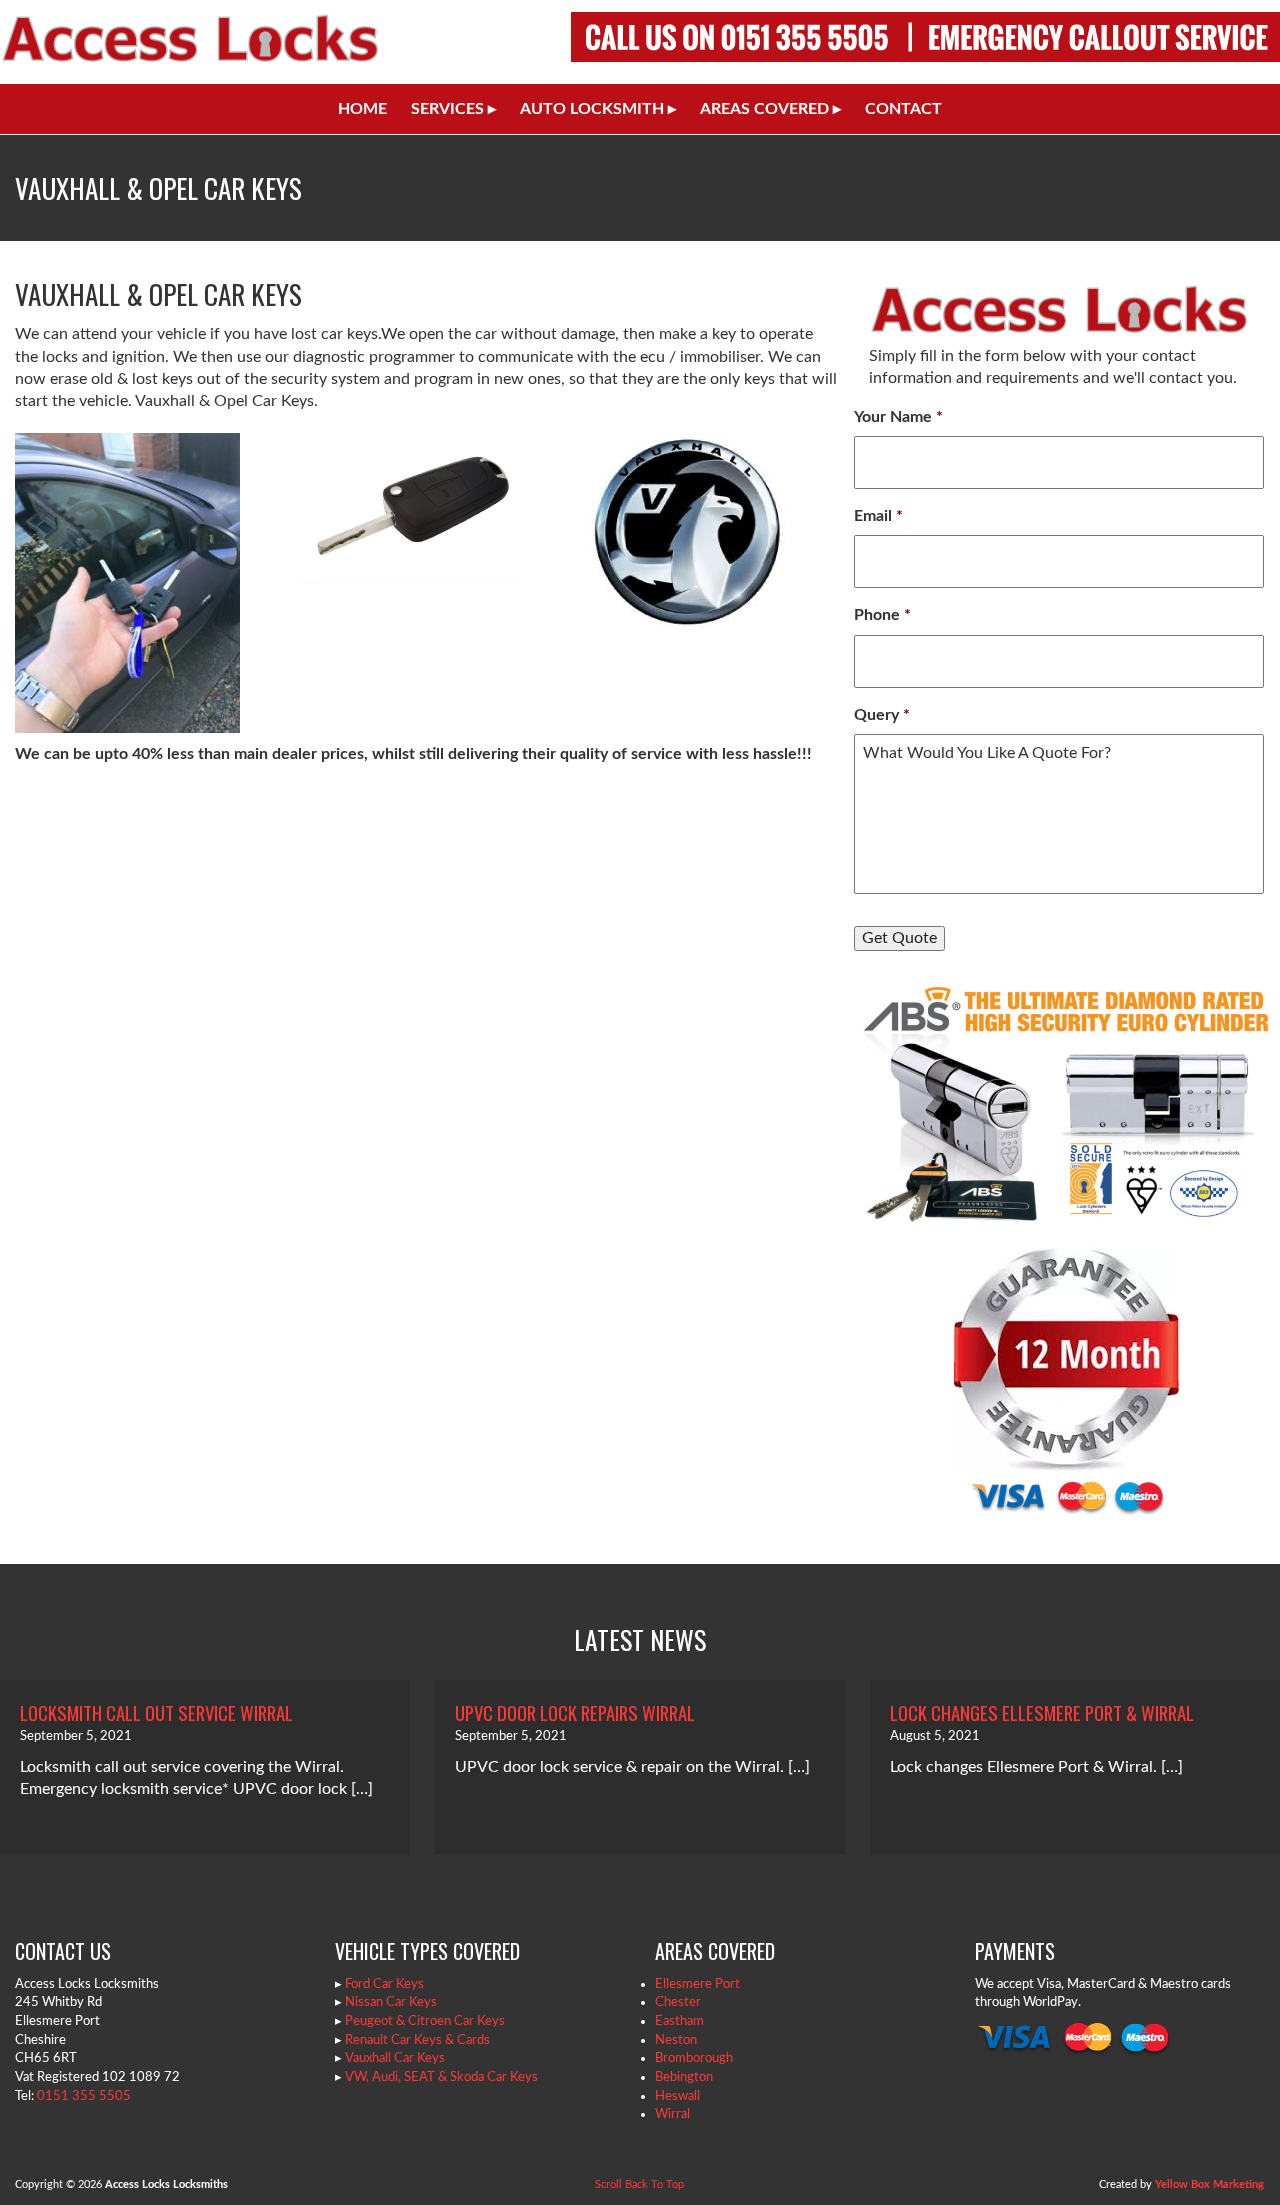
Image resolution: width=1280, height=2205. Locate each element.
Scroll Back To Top (639, 2184)
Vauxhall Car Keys (395, 2058)
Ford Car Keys (384, 1984)
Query (882, 715)
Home (362, 109)
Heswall (677, 2096)
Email (878, 516)
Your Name (898, 417)
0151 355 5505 (84, 2096)
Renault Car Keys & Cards (417, 2040)
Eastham (679, 2021)
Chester (678, 2002)
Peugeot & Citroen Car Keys (425, 2021)
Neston (676, 2040)
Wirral (672, 2114)
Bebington (684, 2077)
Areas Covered (770, 109)
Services (453, 109)
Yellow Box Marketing (1209, 2184)
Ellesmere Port (697, 1984)
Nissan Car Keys (391, 2002)
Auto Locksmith (598, 109)
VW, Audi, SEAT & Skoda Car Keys (441, 2077)
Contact (903, 109)
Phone (882, 615)
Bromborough (694, 2058)
